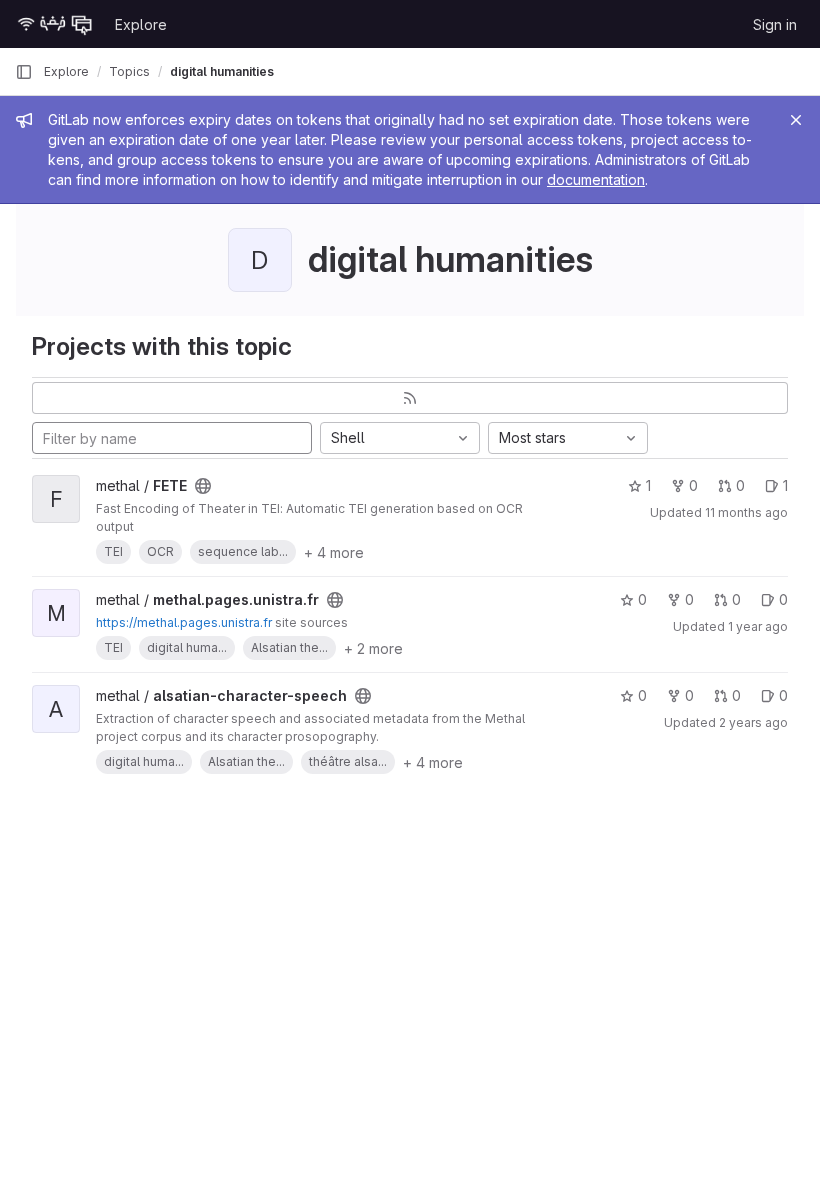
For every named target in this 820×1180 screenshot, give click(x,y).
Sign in (775, 24)
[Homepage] (55, 24)
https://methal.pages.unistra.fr (184, 622)
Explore (141, 24)
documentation (596, 179)
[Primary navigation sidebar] (24, 72)
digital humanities (222, 71)
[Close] (796, 120)
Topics (129, 71)
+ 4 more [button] (334, 552)
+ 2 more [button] (373, 648)
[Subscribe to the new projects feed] (410, 398)
